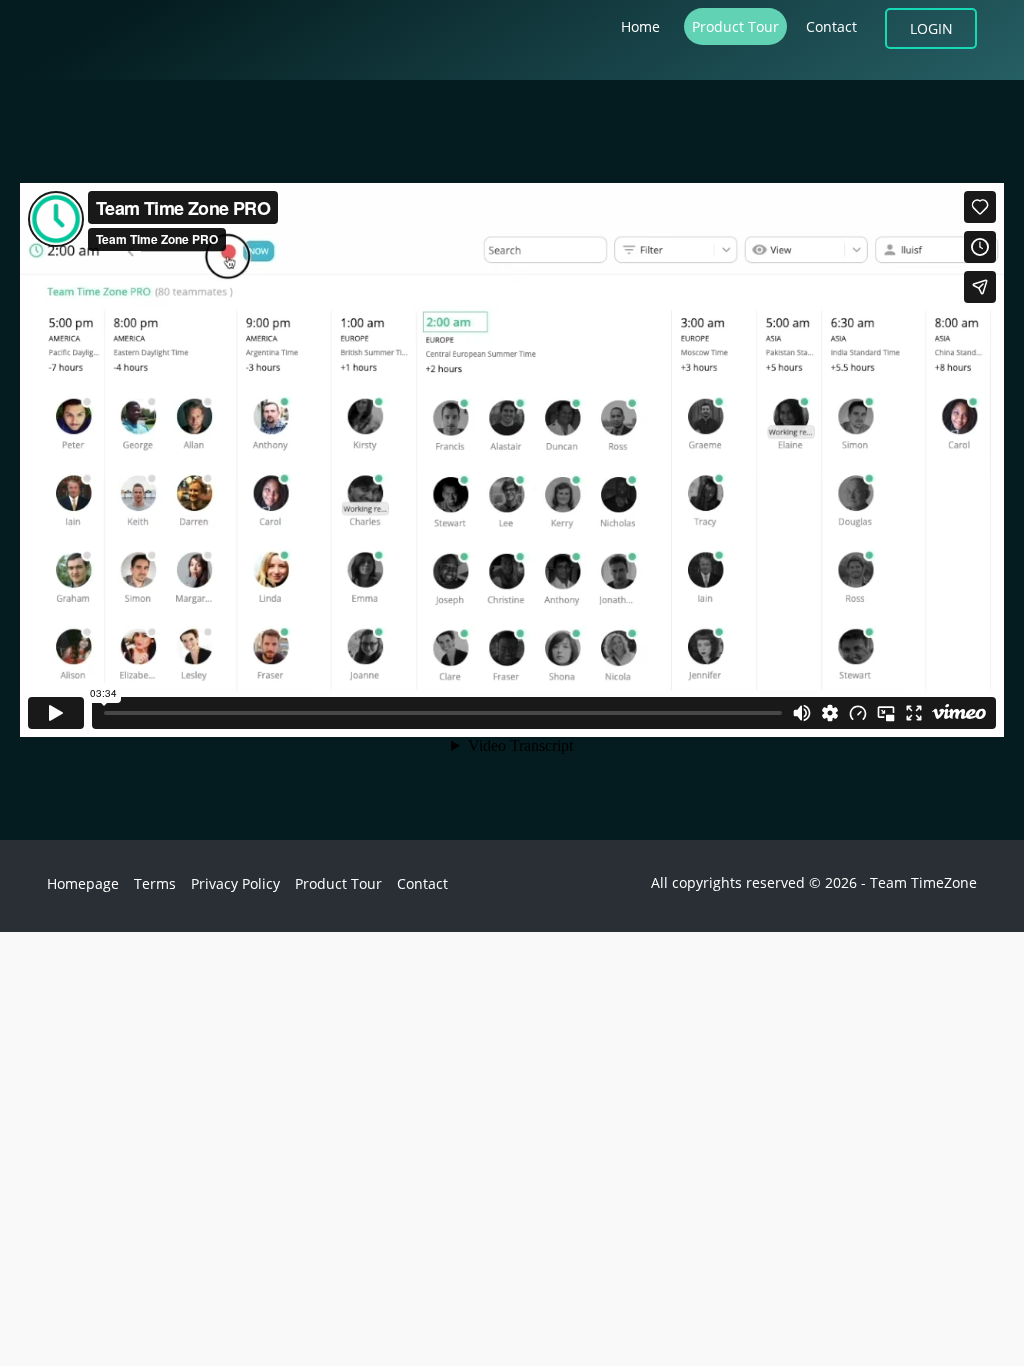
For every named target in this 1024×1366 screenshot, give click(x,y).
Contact (831, 26)
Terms (155, 883)
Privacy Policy (235, 883)
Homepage (83, 883)
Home (640, 26)
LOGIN (931, 28)
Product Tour (735, 26)
